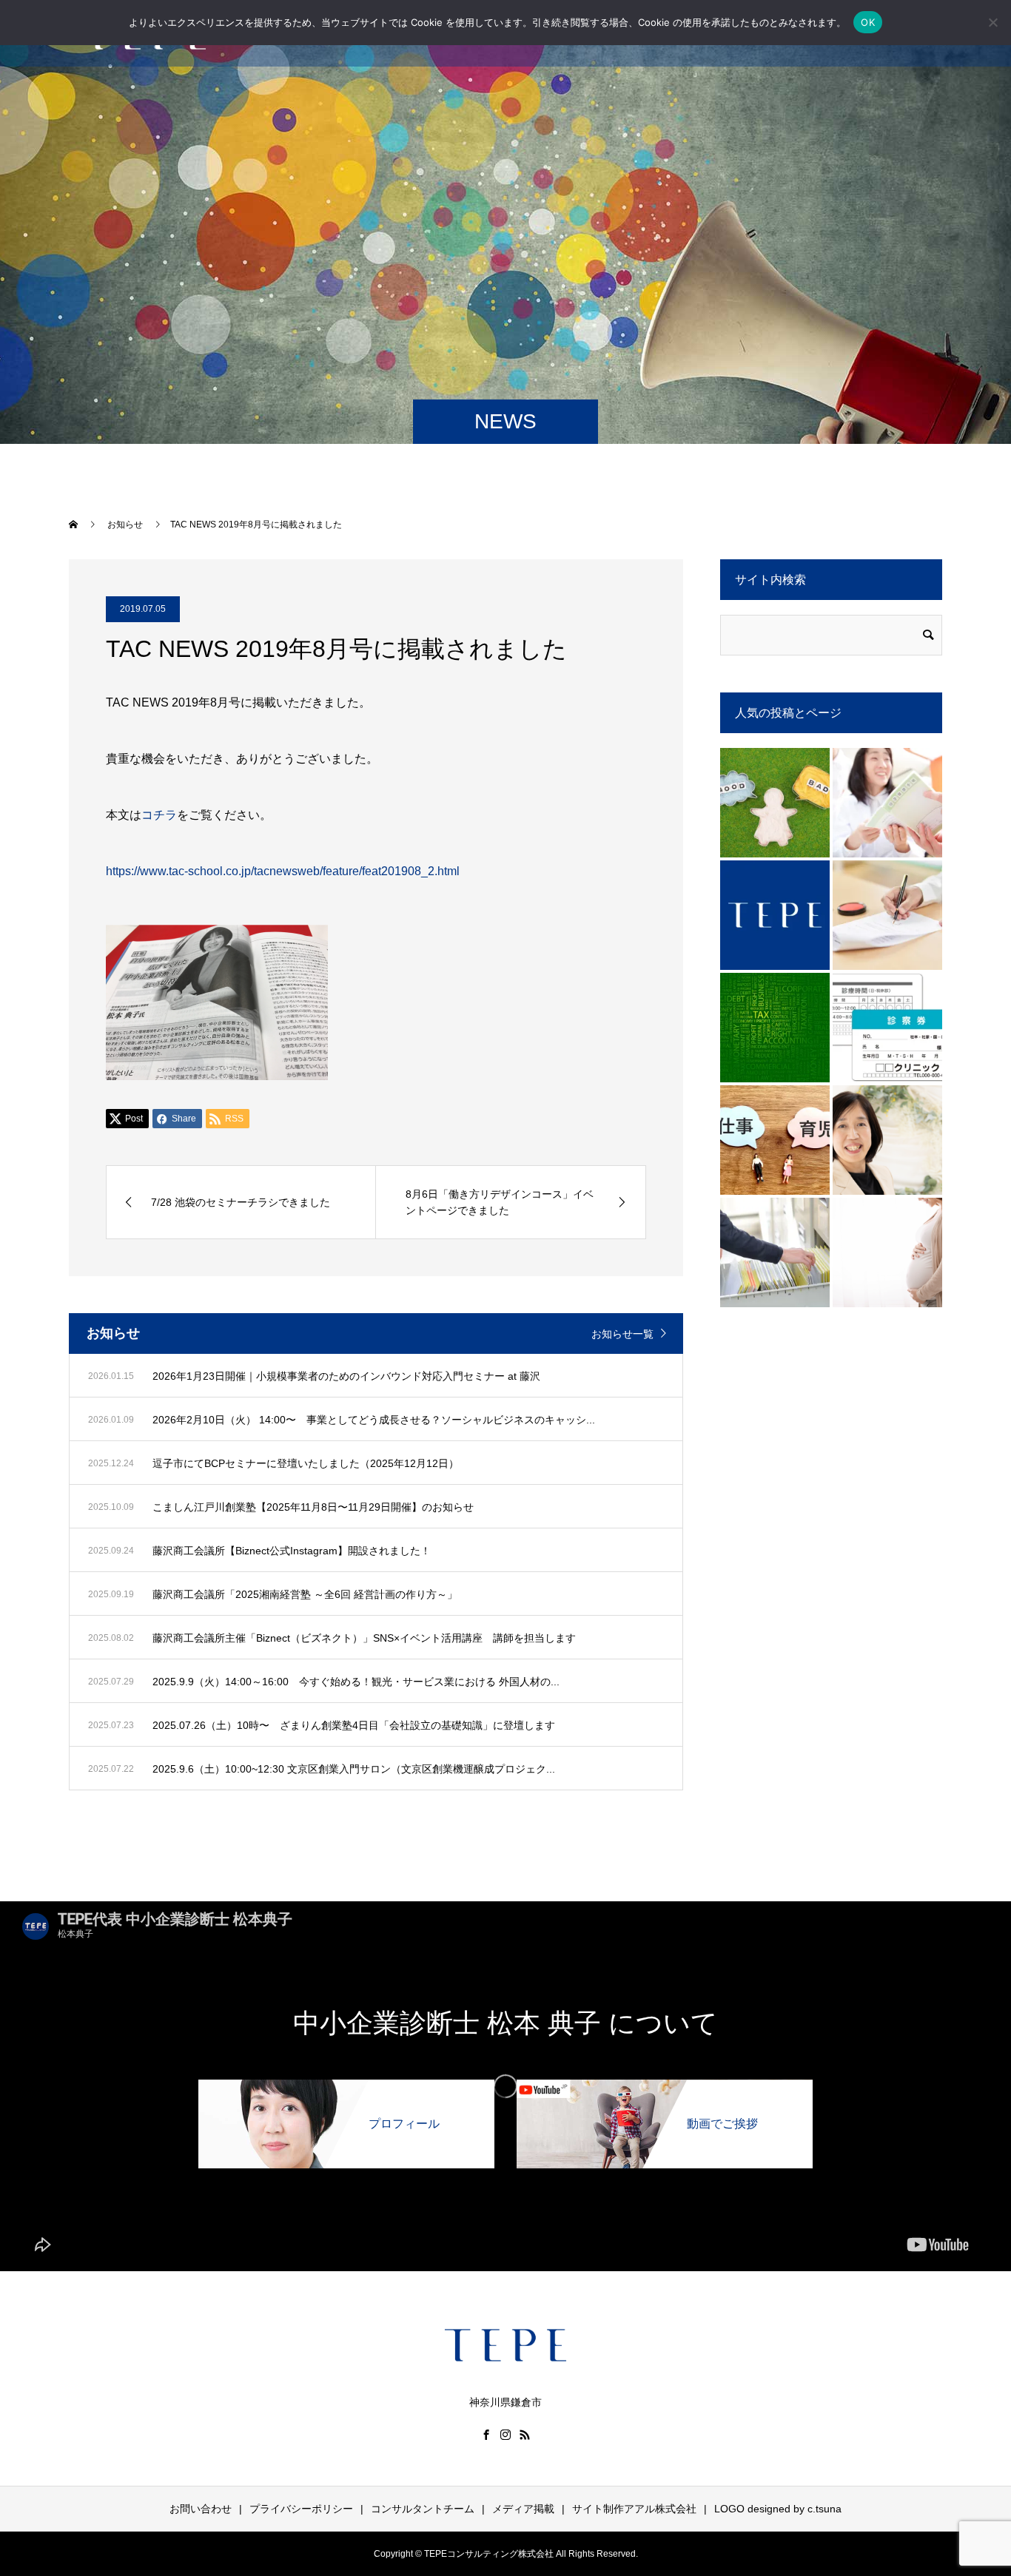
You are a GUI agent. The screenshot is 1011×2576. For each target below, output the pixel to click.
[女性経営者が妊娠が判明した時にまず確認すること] (887, 1252)
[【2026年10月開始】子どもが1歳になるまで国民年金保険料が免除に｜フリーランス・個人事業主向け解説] (775, 1140)
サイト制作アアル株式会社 (634, 2509)
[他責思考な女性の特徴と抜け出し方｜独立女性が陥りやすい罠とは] (775, 803)
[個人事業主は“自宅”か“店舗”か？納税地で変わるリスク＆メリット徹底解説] (775, 1028)
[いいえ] (992, 22)
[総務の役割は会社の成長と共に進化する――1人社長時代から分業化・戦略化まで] (775, 1252)
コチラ (159, 815)
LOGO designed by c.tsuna (778, 2509)
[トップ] (775, 915)
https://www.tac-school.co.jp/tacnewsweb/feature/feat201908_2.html (283, 871)
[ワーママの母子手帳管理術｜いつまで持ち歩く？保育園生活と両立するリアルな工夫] (887, 803)
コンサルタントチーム (423, 2509)
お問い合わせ (201, 2509)
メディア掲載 (523, 2509)
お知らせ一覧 (622, 1334)
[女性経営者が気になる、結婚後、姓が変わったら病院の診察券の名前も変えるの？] (887, 1028)
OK (868, 22)
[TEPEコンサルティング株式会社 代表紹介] (887, 1140)
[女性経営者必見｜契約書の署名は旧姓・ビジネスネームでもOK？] (887, 915)
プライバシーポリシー (301, 2509)
